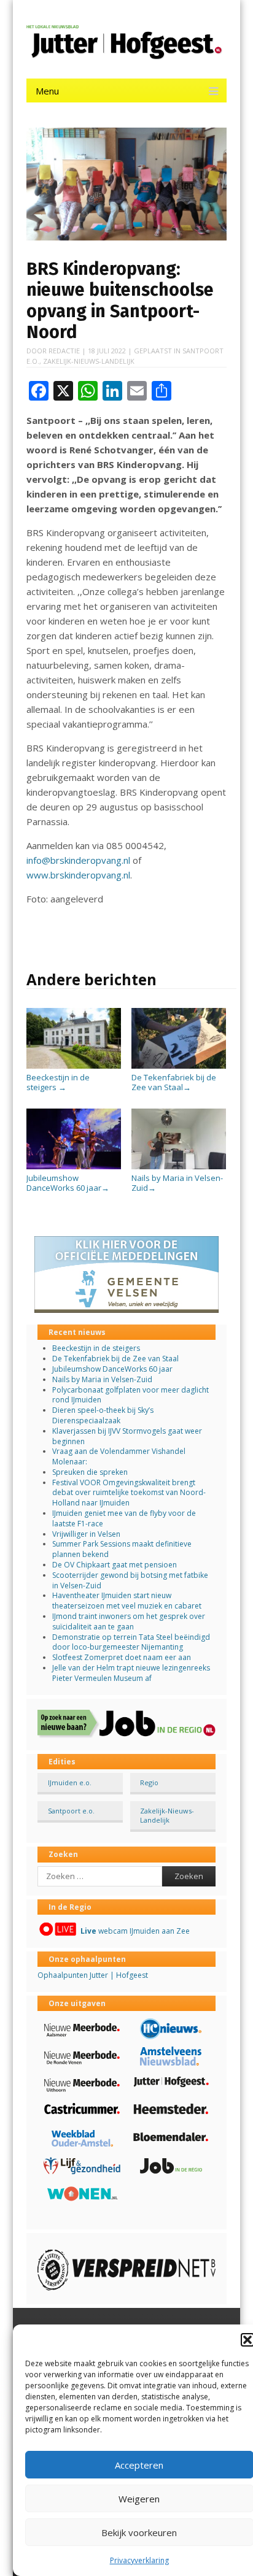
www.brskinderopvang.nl (78, 875)
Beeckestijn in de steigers (58, 1082)
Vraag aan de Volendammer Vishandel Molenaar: (119, 1456)
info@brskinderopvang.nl (78, 860)
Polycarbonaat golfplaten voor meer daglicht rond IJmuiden (130, 1395)
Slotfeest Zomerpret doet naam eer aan (122, 1657)
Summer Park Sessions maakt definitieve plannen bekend (122, 1549)
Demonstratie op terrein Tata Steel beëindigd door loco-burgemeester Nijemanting (131, 1642)
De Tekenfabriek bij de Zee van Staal (174, 1082)
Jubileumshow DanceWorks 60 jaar (68, 1182)
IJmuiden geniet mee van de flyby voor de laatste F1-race (124, 1518)
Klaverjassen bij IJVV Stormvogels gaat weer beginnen (127, 1436)
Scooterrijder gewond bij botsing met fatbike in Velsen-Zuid (130, 1580)
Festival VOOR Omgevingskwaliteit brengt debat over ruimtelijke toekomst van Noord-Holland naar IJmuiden (129, 1493)
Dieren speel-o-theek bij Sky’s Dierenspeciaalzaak (103, 1415)
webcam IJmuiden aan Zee (135, 1931)
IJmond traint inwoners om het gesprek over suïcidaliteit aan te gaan (129, 1621)
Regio (149, 1782)
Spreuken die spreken (90, 1472)
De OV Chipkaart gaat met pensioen (115, 1565)
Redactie (64, 351)
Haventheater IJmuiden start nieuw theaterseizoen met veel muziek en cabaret (127, 1601)
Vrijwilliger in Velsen (86, 1534)
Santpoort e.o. (71, 1811)
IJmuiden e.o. (70, 1782)
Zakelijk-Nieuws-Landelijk (89, 361)
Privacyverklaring (139, 2560)
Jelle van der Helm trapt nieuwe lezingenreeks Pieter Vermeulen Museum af (131, 1673)
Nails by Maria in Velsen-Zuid (177, 1182)
